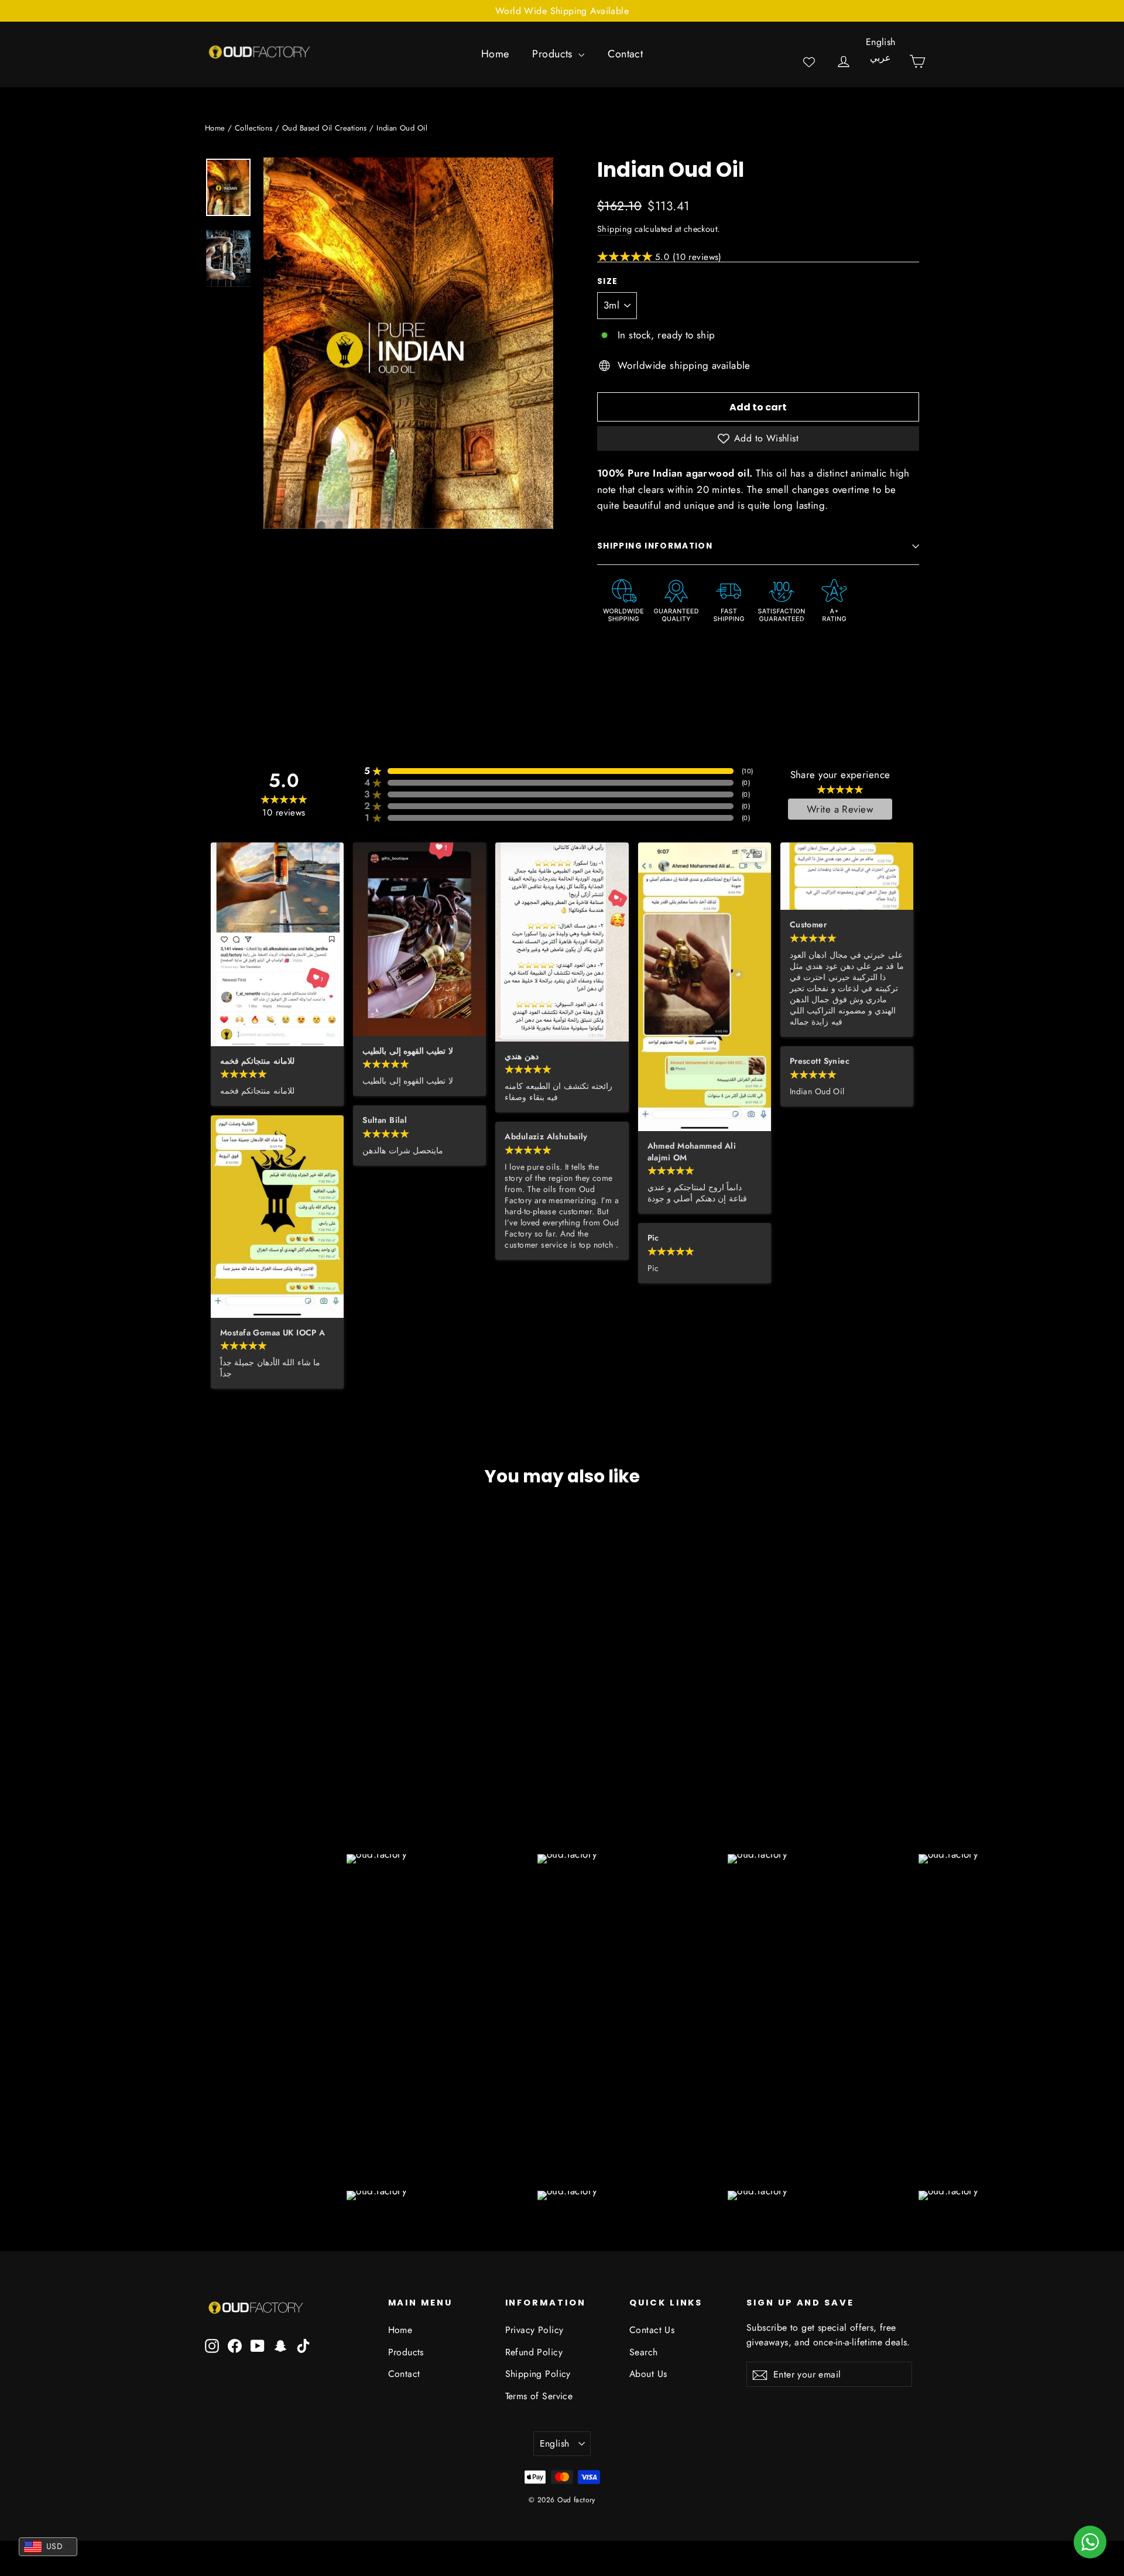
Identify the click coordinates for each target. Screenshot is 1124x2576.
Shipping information (655, 546)
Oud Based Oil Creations (325, 128)
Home (495, 54)
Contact (625, 54)
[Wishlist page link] (809, 62)
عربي (880, 58)
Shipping (614, 229)
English (881, 42)
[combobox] (48, 2547)
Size (607, 282)
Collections (254, 128)
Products (554, 54)
